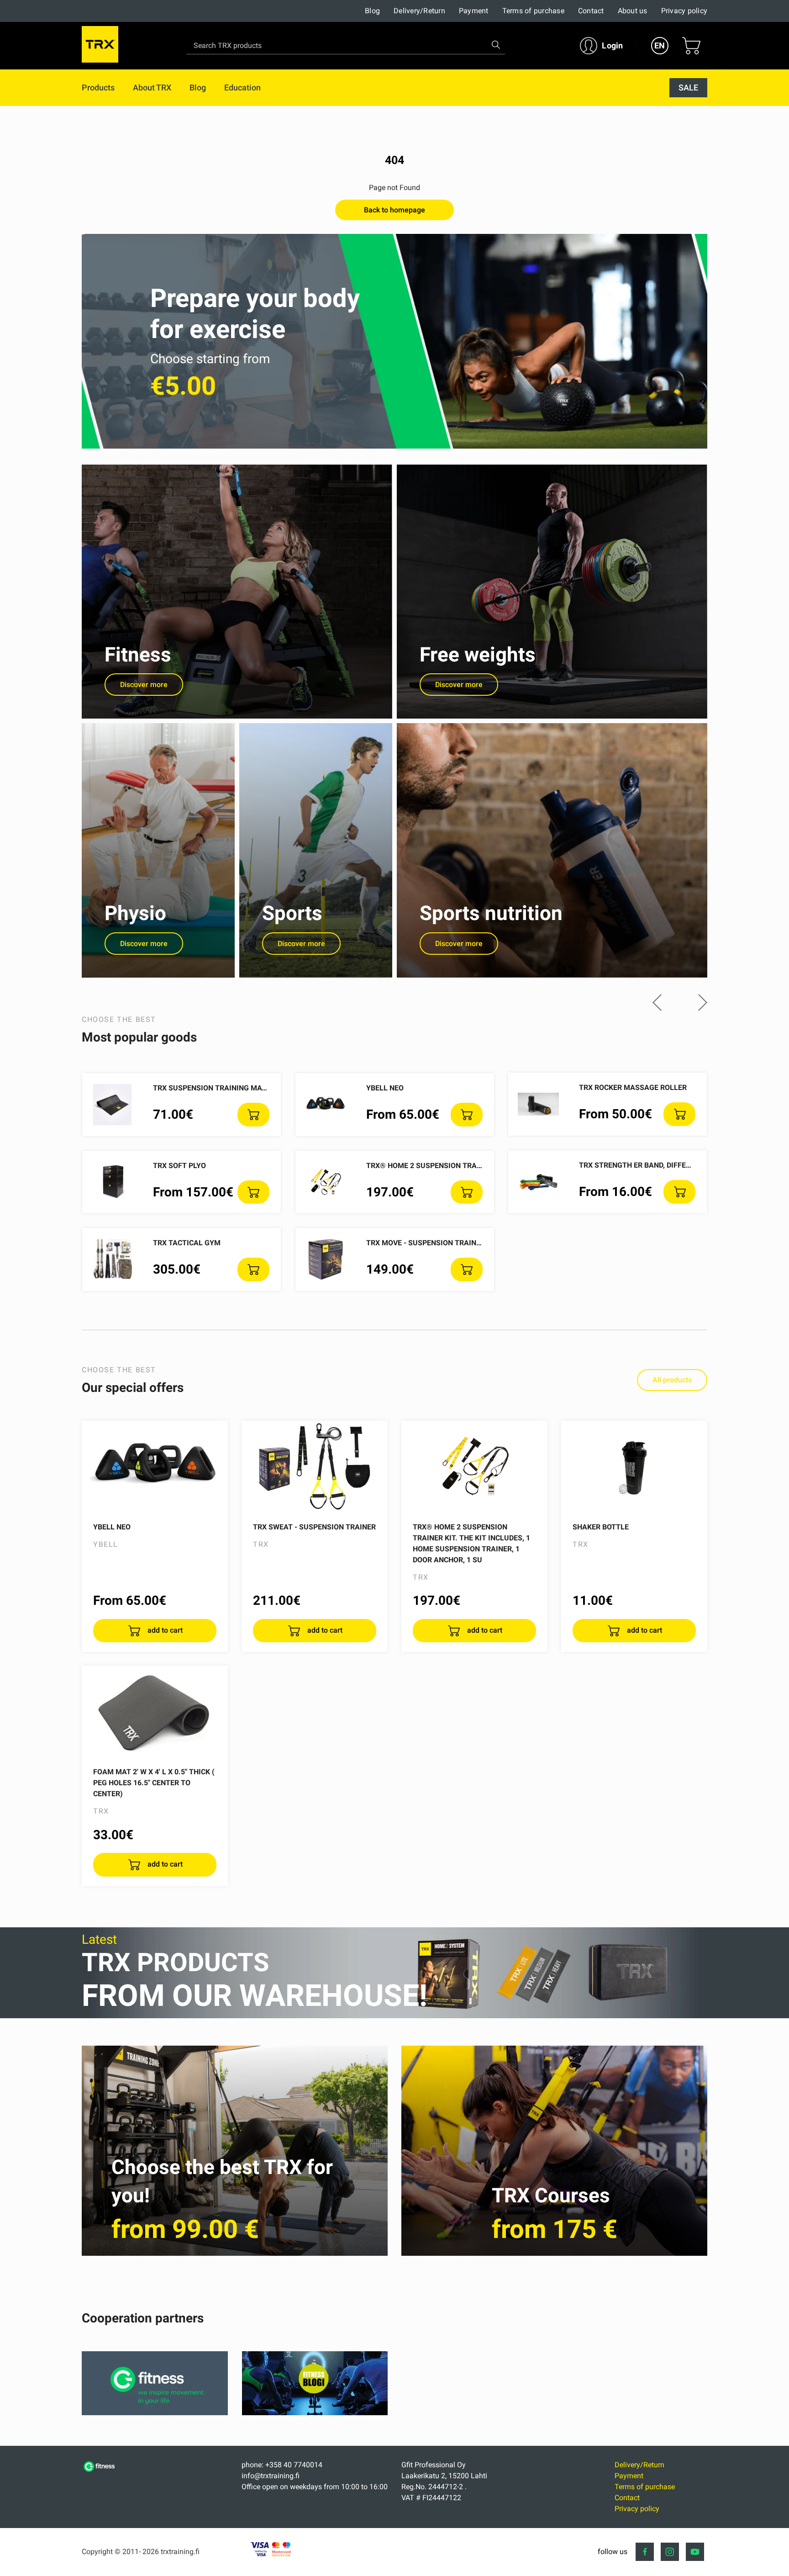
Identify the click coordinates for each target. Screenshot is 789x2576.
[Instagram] (670, 2552)
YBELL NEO (385, 1088)
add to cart (164, 1630)
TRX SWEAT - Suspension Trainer (314, 1527)
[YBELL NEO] (155, 1467)
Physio (135, 913)
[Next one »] (703, 1003)
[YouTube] (695, 2552)
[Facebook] (645, 2552)
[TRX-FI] (100, 46)
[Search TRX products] (496, 45)
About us (633, 11)
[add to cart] (253, 1115)
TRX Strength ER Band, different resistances (666, 1165)
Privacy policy (684, 11)
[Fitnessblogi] (315, 2413)
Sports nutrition (491, 913)
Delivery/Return (419, 11)
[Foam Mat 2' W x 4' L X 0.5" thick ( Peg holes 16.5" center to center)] (155, 1712)
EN (660, 45)
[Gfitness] (155, 2413)
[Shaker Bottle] (634, 1467)
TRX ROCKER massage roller (633, 1087)
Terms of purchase (533, 11)
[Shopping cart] (691, 46)
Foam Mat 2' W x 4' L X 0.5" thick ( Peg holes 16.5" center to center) (154, 1783)
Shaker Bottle (601, 1527)
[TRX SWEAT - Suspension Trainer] (315, 1467)
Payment (474, 11)
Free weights (478, 655)
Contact (591, 11)
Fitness (138, 655)
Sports (292, 913)
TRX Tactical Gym (187, 1243)
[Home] (100, 2471)
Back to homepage (394, 210)
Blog (372, 11)
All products (672, 1380)
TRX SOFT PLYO (179, 1166)
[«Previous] (657, 1003)
